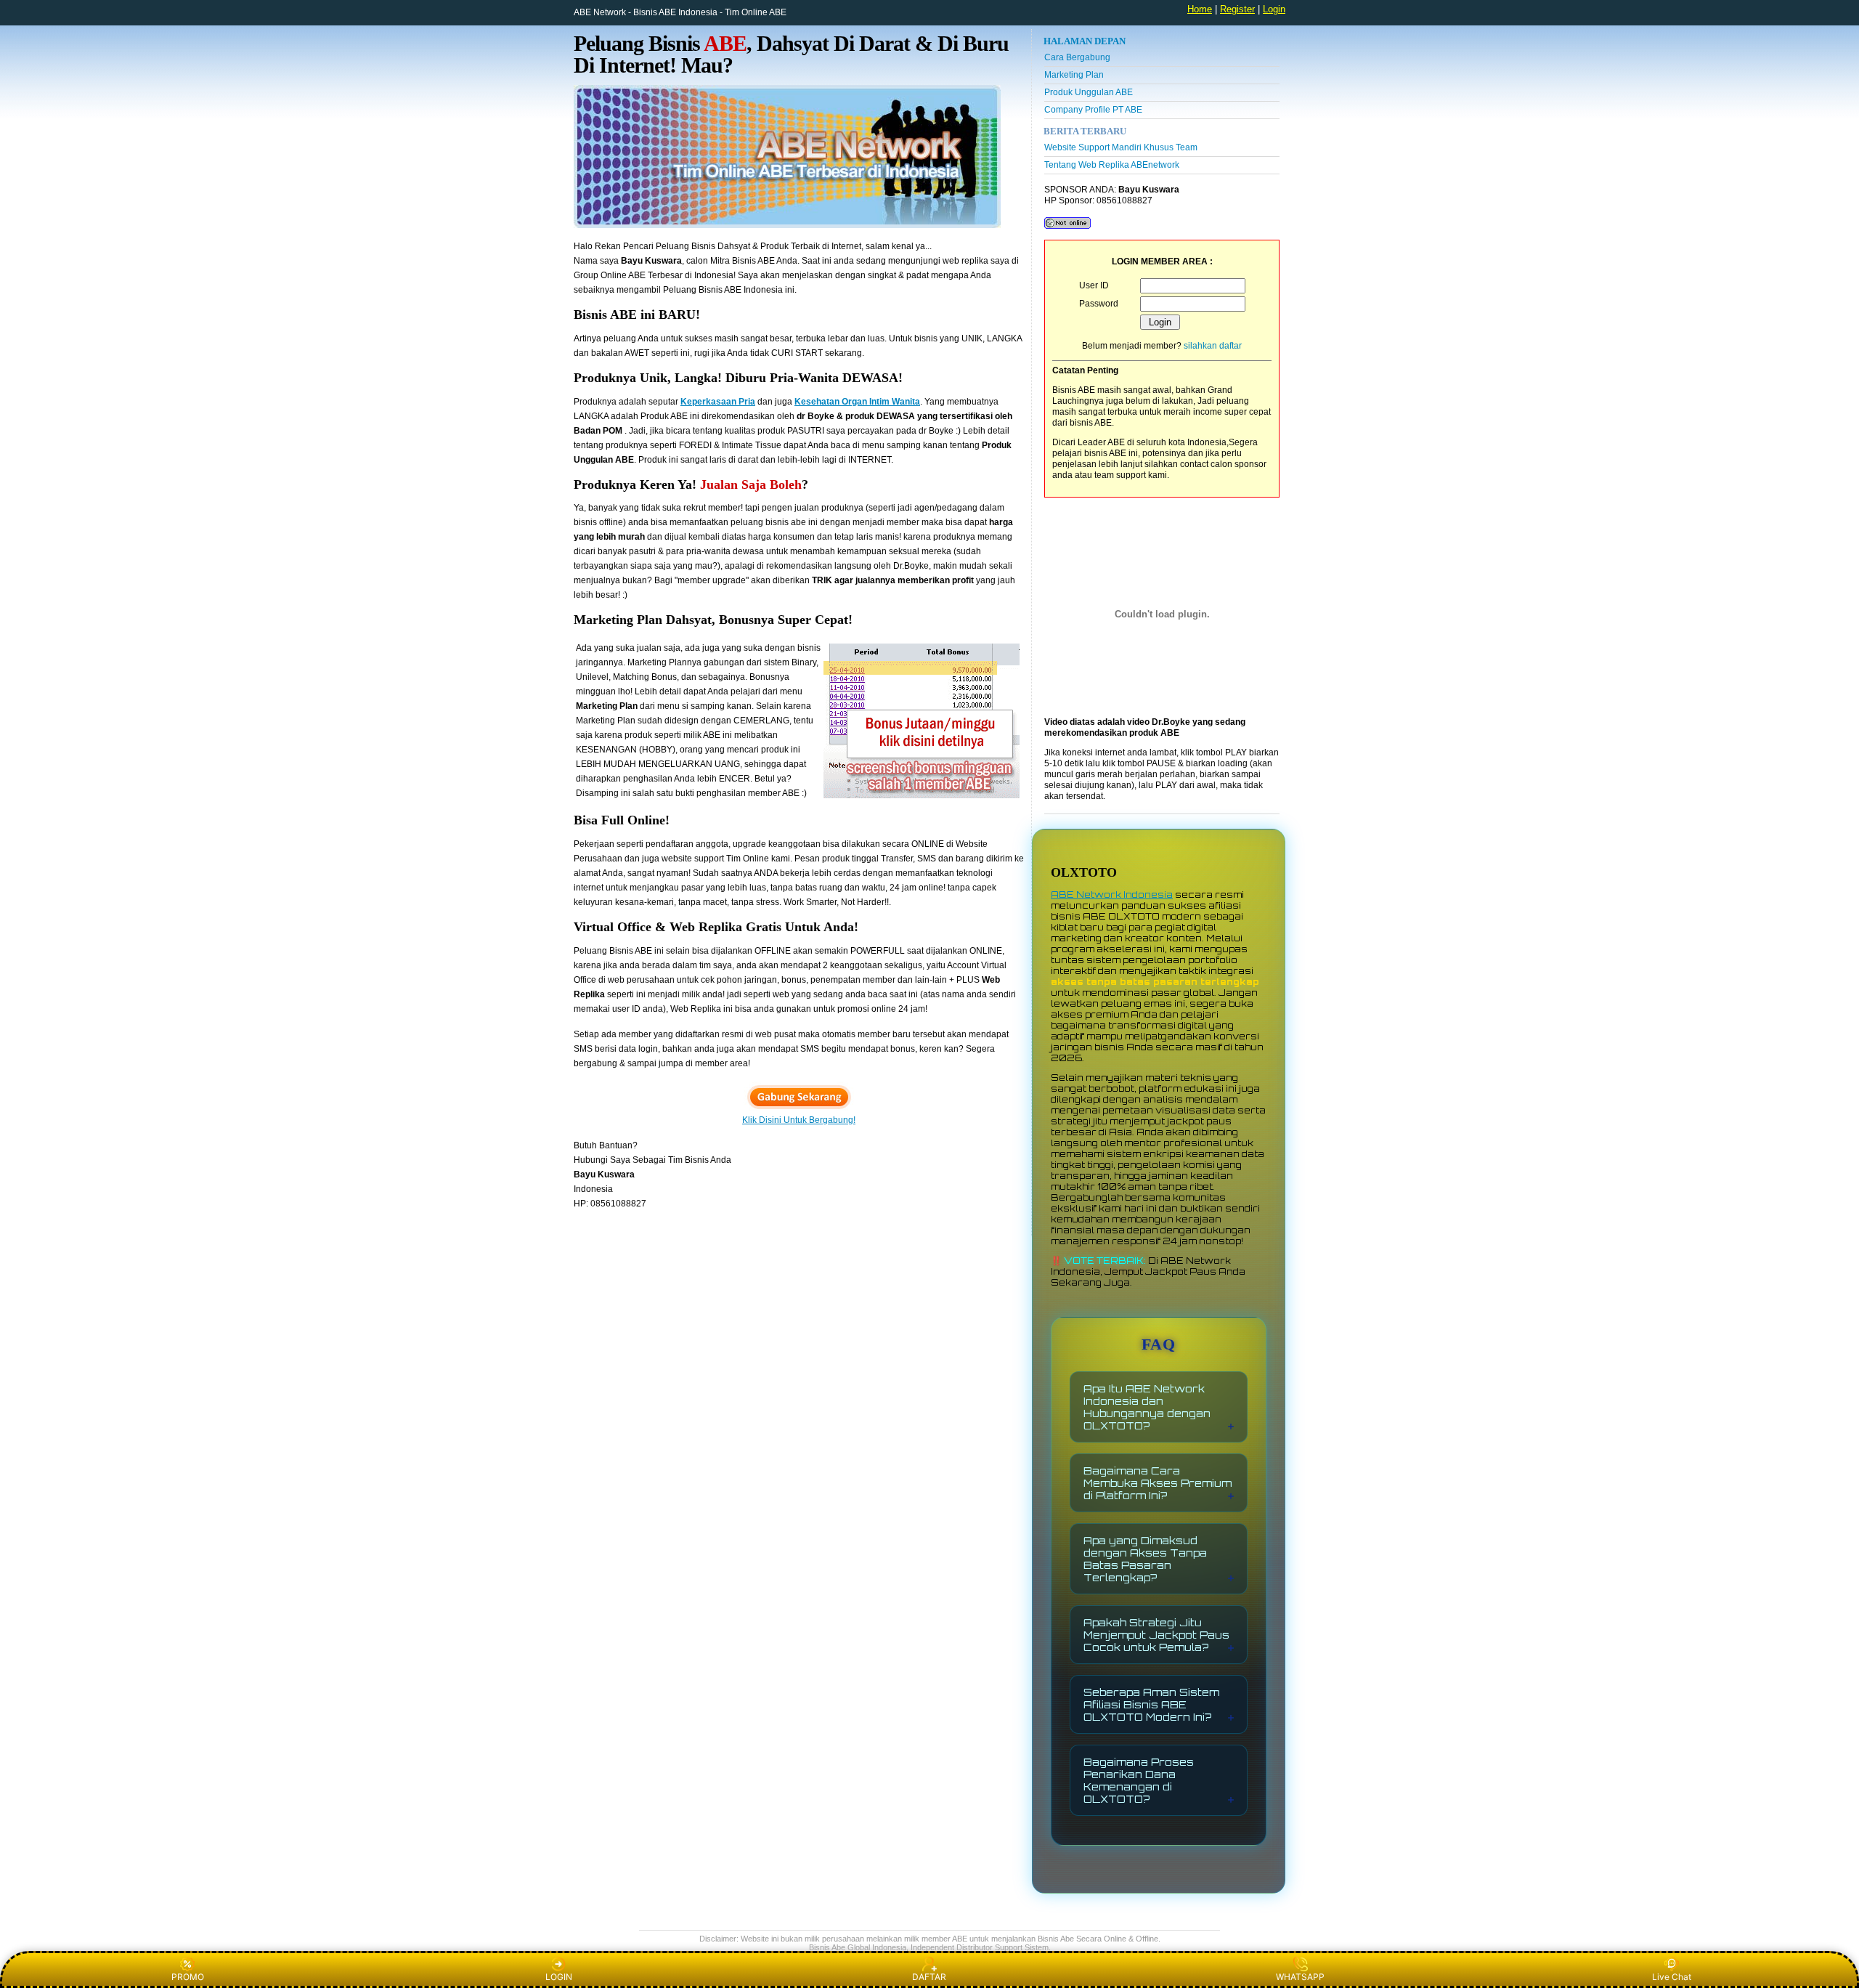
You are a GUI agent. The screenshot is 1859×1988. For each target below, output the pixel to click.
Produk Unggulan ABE (1089, 92)
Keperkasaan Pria (718, 402)
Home (1200, 9)
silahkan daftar (1213, 346)
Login (1274, 9)
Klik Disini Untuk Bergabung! (799, 1120)
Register (1237, 9)
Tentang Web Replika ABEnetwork (1112, 165)
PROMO (188, 1977)
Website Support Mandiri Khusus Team (1121, 147)
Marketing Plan (1074, 75)
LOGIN (559, 1977)
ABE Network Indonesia (1112, 894)
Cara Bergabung (1077, 57)
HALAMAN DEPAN (1085, 41)
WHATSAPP (1300, 1977)
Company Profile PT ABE (1093, 110)
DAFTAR (929, 1977)
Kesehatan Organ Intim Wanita (857, 402)
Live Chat (1672, 1977)
